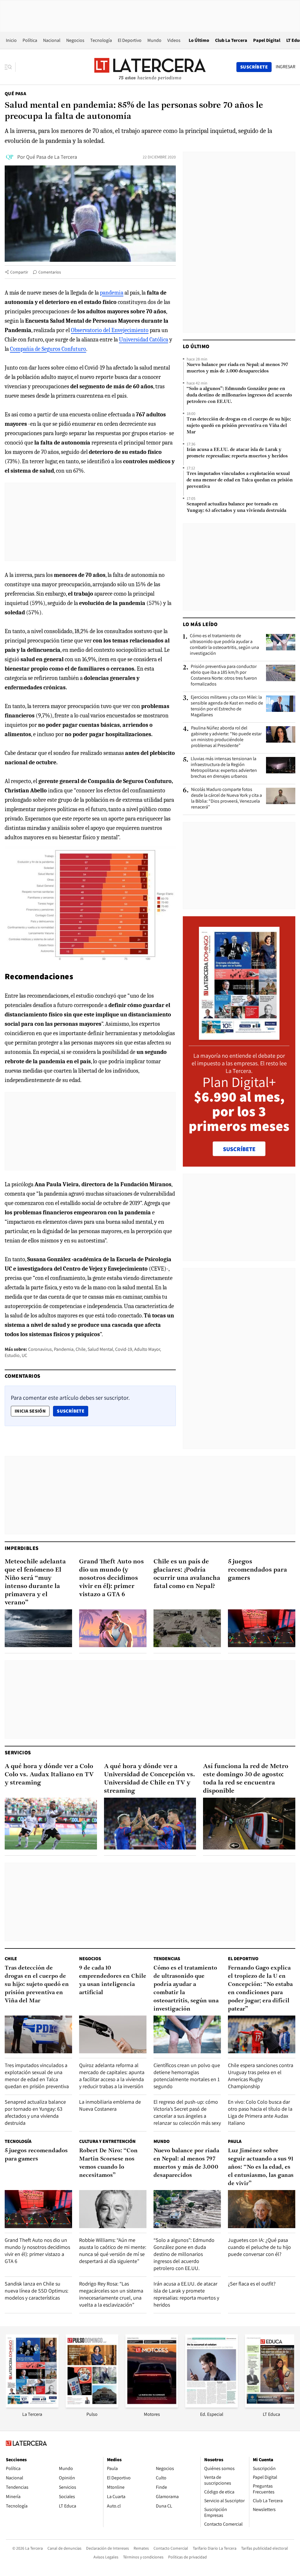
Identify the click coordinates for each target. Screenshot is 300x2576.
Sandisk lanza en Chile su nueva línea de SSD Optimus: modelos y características (36, 2291)
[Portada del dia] (239, 1037)
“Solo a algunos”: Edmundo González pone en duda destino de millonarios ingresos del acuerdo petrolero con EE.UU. (239, 395)
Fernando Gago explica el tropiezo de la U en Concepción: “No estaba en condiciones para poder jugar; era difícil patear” (260, 1989)
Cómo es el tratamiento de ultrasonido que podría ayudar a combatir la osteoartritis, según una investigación (224, 645)
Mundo (154, 40)
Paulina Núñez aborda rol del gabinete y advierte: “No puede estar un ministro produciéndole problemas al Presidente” (226, 737)
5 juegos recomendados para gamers (258, 1570)
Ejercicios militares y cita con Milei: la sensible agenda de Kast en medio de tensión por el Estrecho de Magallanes (227, 706)
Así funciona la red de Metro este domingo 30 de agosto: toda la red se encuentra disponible (246, 1779)
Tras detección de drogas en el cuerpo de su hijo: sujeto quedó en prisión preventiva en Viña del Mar (239, 426)
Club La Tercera (231, 40)
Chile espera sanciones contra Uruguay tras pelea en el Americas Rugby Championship (261, 2076)
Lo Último (199, 40)
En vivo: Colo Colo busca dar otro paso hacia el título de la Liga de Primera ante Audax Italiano (260, 2112)
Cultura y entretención (107, 2141)
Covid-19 (124, 1349)
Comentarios (50, 272)
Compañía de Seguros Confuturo (48, 349)
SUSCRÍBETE (239, 1149)
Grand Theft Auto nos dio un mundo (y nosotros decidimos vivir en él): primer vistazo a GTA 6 (111, 1578)
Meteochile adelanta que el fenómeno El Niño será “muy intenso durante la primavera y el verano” (35, 1582)
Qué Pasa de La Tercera (52, 157)
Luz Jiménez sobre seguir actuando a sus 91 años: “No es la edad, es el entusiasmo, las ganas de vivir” (261, 2167)
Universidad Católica (144, 340)
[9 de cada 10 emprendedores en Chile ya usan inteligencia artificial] (113, 2034)
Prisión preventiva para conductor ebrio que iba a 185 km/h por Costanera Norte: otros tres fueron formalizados (224, 675)
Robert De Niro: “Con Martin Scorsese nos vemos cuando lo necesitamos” (108, 2163)
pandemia (112, 293)
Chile (81, 1349)
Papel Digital (267, 40)
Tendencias (167, 1959)
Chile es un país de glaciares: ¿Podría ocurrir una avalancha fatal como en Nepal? (187, 1574)
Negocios (75, 40)
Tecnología (101, 40)
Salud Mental (100, 1349)
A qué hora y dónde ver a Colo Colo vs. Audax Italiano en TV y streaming (49, 1775)
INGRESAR (285, 67)
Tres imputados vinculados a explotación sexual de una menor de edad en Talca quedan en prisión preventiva (240, 480)
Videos (174, 40)
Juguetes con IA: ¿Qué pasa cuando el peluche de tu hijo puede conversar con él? (259, 2247)
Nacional (52, 40)
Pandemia (64, 1349)
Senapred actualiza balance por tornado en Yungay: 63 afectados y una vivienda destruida (236, 507)
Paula (235, 2141)
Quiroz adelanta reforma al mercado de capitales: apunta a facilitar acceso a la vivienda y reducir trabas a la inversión (112, 2076)
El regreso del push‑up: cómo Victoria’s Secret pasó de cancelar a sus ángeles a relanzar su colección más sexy (187, 2112)
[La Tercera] (32, 2406)
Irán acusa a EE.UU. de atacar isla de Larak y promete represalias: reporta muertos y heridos (237, 453)
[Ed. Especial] (212, 2406)
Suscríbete (72, 1411)
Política (30, 40)
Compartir (19, 272)
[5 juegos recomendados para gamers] (262, 1628)
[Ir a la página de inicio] (150, 67)
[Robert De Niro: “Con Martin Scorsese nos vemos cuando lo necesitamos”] (113, 2209)
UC (24, 1355)
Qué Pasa (15, 94)
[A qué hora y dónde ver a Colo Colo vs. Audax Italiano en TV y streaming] (51, 1824)
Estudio (12, 1355)
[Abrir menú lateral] (10, 67)
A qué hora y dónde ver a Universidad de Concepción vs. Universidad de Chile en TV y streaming (150, 1779)
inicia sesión (30, 1411)
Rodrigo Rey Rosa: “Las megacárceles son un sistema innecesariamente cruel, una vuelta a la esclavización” (111, 2294)
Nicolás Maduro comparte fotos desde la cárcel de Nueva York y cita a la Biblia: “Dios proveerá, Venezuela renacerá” (226, 798)
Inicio (11, 40)
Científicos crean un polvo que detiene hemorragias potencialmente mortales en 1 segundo (187, 2076)
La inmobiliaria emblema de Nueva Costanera (110, 2105)
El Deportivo (130, 40)
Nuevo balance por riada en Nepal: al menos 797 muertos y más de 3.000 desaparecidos (237, 368)
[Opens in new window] (152, 2406)
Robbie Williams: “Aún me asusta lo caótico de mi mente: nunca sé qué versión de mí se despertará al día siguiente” (113, 2251)
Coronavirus (40, 1349)
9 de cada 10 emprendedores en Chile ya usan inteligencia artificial (113, 1980)
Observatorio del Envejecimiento (110, 330)
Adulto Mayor (147, 1349)
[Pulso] (92, 2406)
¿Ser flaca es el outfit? (252, 2284)
